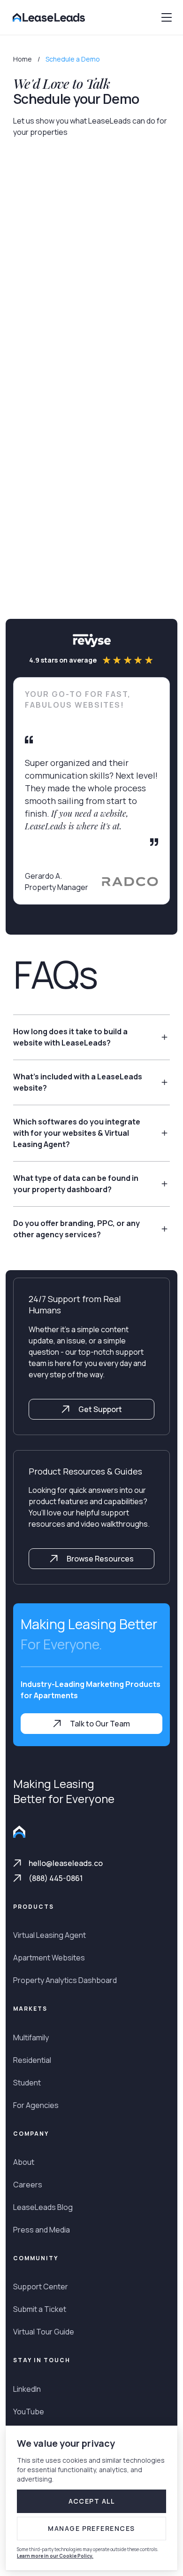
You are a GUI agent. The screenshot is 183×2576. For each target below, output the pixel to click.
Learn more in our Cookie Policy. (55, 2556)
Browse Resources (99, 1559)
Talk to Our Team (99, 1724)
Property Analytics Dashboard (65, 1980)
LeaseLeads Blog (43, 2207)
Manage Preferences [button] (91, 2528)
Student (27, 2083)
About (24, 2162)
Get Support (99, 1409)
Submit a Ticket (40, 2309)
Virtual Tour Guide (44, 2332)
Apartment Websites (49, 1958)
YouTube (29, 2412)
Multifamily (31, 2037)
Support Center (41, 2287)
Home (23, 59)
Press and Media (42, 2230)
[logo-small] (19, 1833)
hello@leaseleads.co (66, 1863)
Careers (28, 2185)
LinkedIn (27, 2389)
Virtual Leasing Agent (50, 1935)
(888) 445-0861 (56, 1878)
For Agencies (36, 2105)
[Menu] (167, 17)
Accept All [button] (92, 2501)
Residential (32, 2060)
